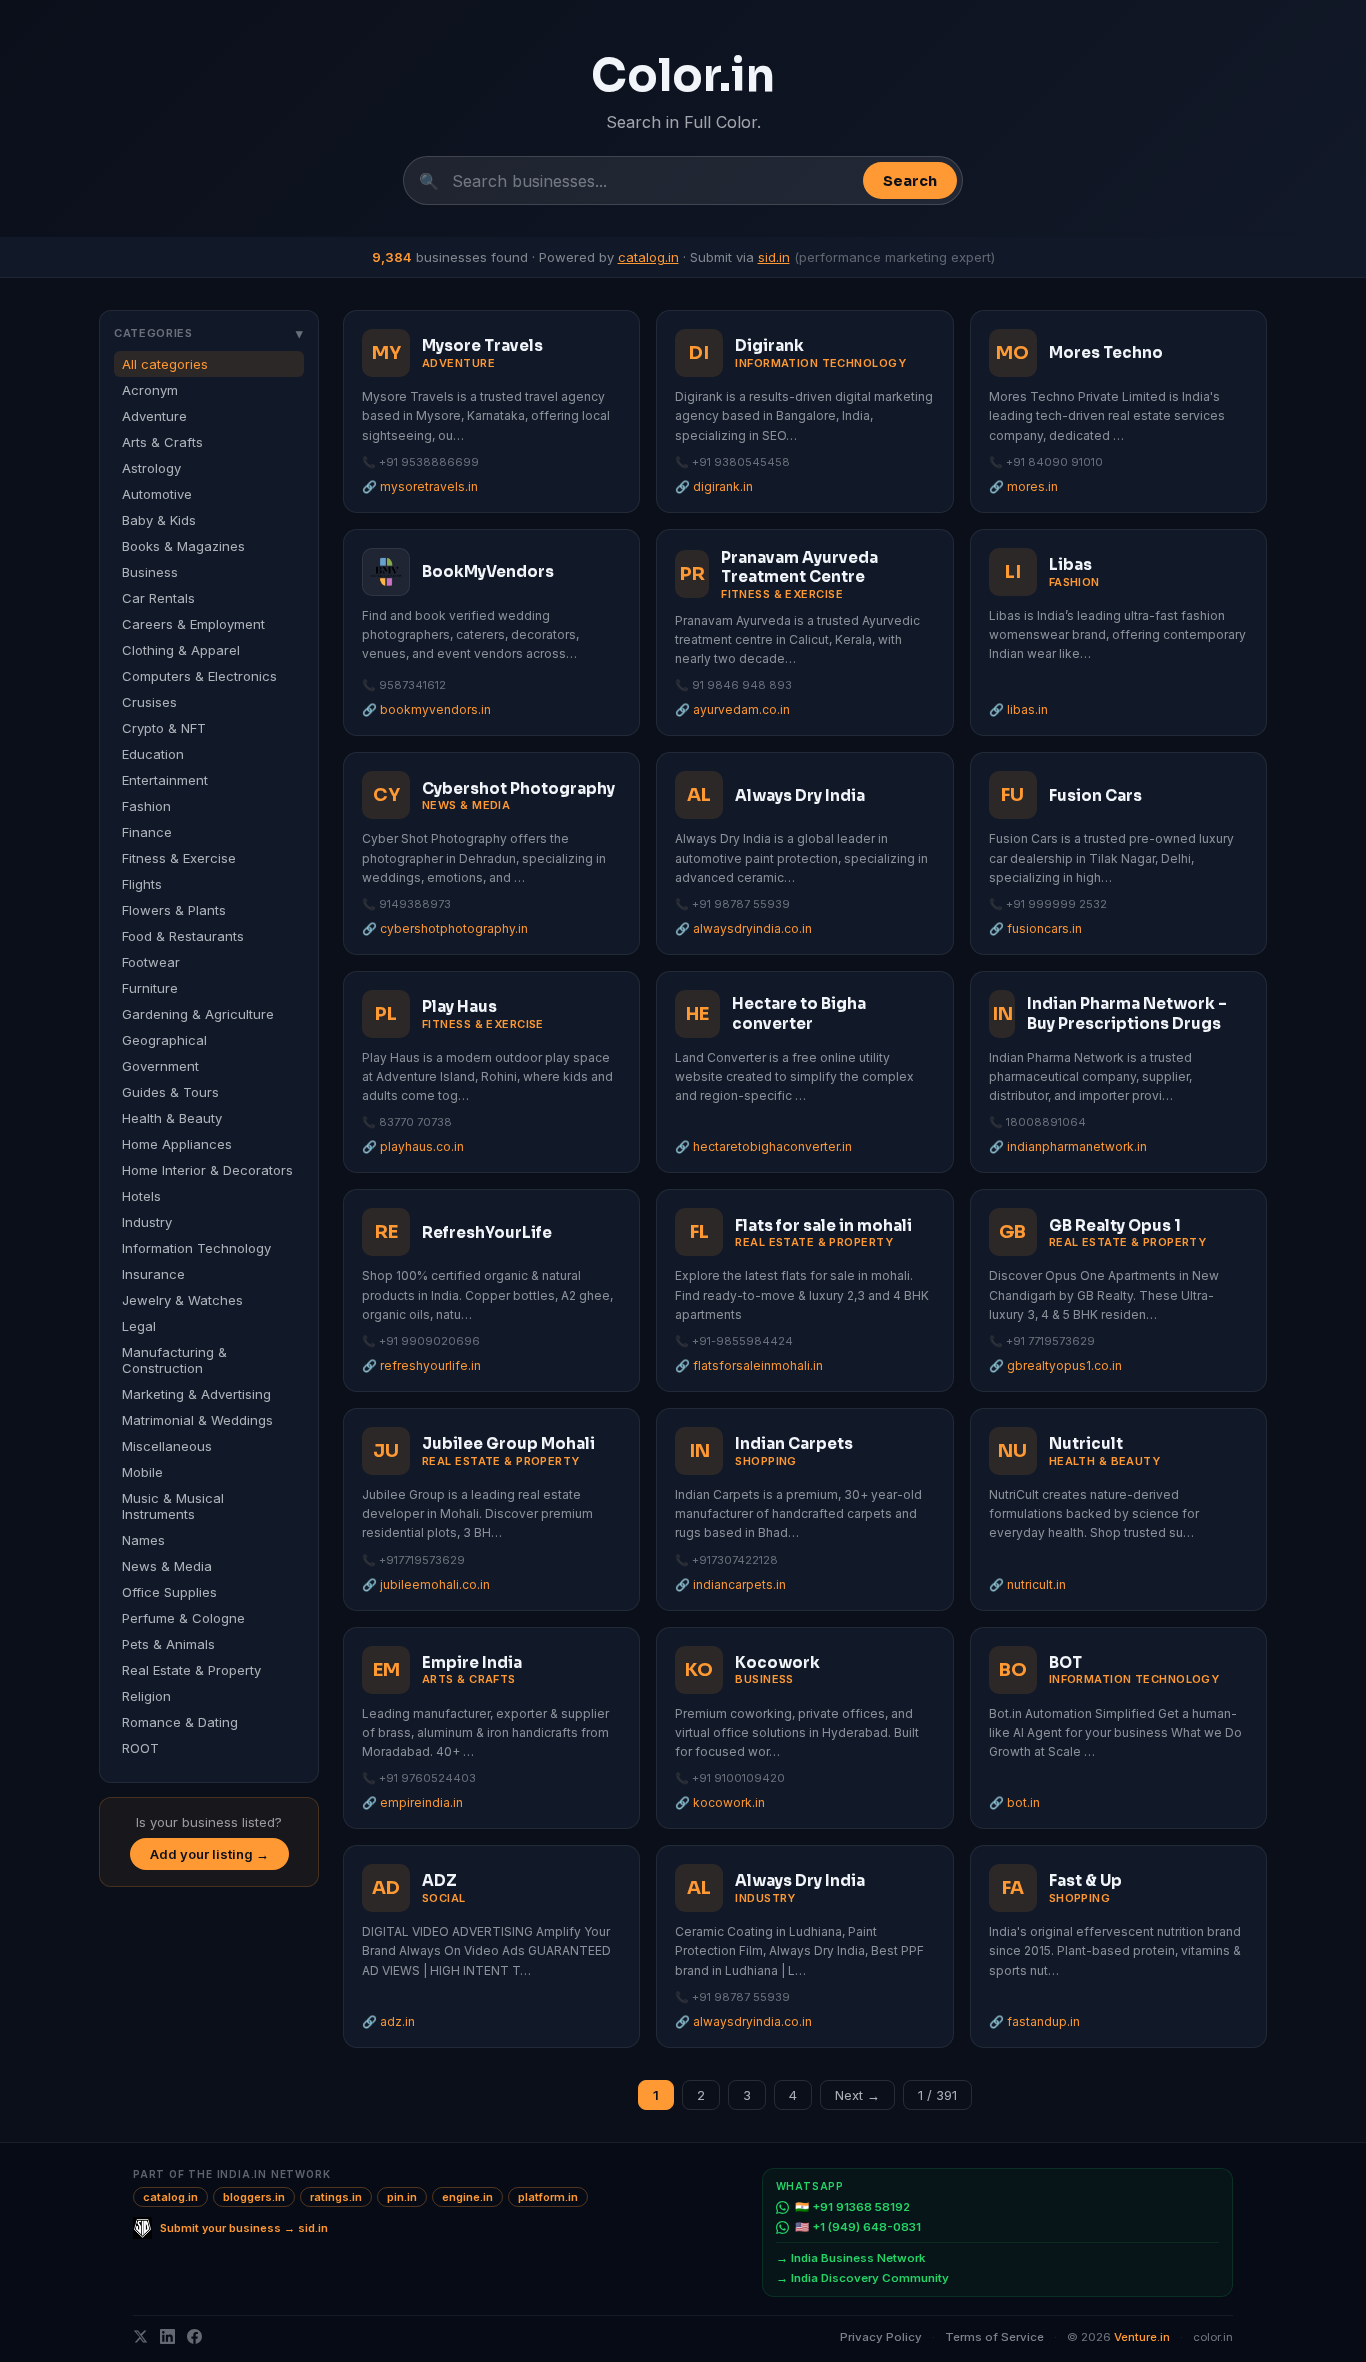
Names (143, 1540)
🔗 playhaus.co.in (413, 1146)
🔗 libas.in (1018, 709)
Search (910, 181)
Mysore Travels (482, 345)
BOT (1065, 1662)
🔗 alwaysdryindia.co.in (743, 928)
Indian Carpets (794, 1443)
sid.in (774, 257)
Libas (1070, 564)
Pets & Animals (168, 1644)
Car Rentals (158, 598)
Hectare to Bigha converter (799, 1013)
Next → (857, 2095)
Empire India (472, 1662)
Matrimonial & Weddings (197, 1420)
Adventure (154, 416)
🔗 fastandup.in (1034, 2021)
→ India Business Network (850, 2258)
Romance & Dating (180, 1722)
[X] (140, 2336)
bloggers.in (254, 2197)
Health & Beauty (172, 1118)
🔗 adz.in (388, 2021)
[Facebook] (194, 2336)
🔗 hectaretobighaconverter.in (763, 1146)
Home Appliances (177, 1144)
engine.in (467, 2197)
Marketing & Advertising (196, 1394)
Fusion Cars (1095, 795)
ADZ (439, 1880)
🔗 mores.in (1023, 486)
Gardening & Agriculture (198, 1014)
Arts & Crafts (162, 442)
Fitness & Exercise (179, 858)
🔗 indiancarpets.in (730, 1584)
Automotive (157, 494)
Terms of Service (994, 2337)
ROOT (140, 1748)
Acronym (150, 390)
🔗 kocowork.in (720, 1802)
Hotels (141, 1196)
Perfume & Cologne (183, 1618)
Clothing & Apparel (181, 650)
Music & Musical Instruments (173, 1506)
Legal (139, 1326)
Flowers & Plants (174, 910)
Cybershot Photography (518, 788)
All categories (165, 364)
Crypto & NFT (164, 728)
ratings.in (336, 2197)
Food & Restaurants (183, 936)
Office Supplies (169, 1592)
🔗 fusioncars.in (1035, 928)
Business (150, 572)
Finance (147, 832)
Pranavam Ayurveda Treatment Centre (799, 567)
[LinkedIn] (167, 2336)
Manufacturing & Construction (174, 1360)
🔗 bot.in (1014, 1802)
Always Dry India (800, 795)
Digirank (769, 345)
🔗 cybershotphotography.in (445, 928)
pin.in (402, 2197)
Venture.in (1142, 2337)
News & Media (167, 1566)
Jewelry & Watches (182, 1300)
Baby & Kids (159, 520)
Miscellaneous (167, 1446)
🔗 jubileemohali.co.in (426, 1584)
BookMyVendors (488, 571)
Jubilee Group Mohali (508, 1443)
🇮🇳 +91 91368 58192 (852, 2207)
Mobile (142, 1472)
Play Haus (459, 1006)
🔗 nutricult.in (1027, 1584)
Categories (209, 333)
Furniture (150, 988)
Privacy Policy (881, 2337)
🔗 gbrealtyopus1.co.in (1055, 1365)
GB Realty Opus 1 (1115, 1225)
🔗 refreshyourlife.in (421, 1365)
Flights (142, 884)
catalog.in (648, 257)
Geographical (164, 1040)
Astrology (151, 468)
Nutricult (1086, 1443)
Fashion (146, 806)
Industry (147, 1222)
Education (153, 754)
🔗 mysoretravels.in (420, 486)
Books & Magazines (183, 546)
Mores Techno (1106, 352)
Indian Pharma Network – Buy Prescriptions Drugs (1127, 1013)
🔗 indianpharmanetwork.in (1068, 1146)
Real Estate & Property (191, 1670)
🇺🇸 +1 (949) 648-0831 (858, 2227)
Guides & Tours (170, 1092)
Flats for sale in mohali (823, 1225)
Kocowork (777, 1662)
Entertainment (165, 780)
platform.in (548, 2197)
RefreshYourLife (487, 1232)
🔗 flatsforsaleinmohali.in (749, 1365)
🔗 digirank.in (714, 486)
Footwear (151, 962)
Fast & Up (1085, 1880)
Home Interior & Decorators (207, 1170)
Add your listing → (209, 1854)
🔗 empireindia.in (412, 1802)
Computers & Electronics (199, 676)
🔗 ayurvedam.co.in (732, 709)
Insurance (153, 1274)
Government (160, 1066)
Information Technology (196, 1248)
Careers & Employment (193, 624)
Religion (146, 1696)
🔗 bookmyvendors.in (426, 709)
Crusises (149, 702)
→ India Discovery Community (862, 2278)
